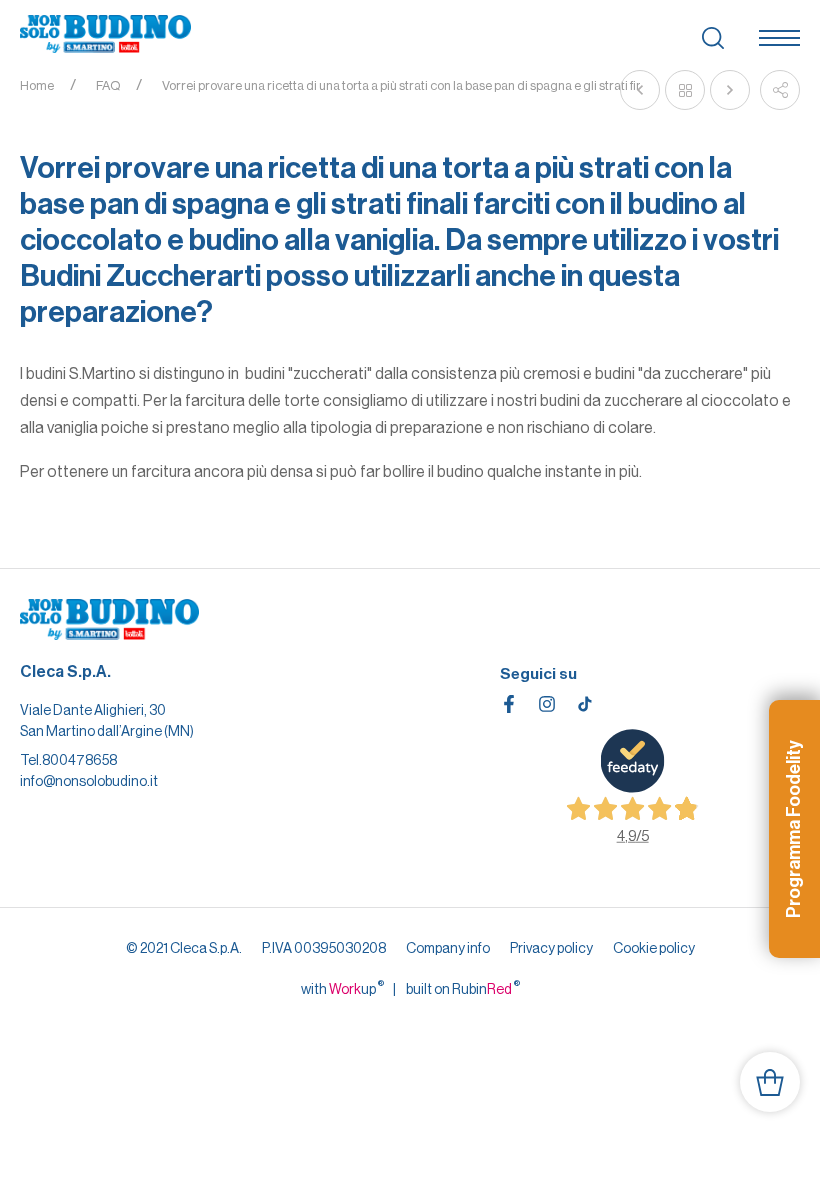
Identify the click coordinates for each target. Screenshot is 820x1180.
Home (37, 85)
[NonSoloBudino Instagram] (547, 704)
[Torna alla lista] (685, 90)
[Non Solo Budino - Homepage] (105, 35)
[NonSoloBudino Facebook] (509, 704)
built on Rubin (463, 988)
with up (342, 988)
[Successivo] (730, 90)
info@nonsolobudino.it (89, 781)
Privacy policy (551, 948)
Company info (448, 948)
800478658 (79, 760)
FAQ (108, 85)
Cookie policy (654, 948)
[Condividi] (780, 90)
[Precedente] (640, 90)
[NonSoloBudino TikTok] (585, 704)
